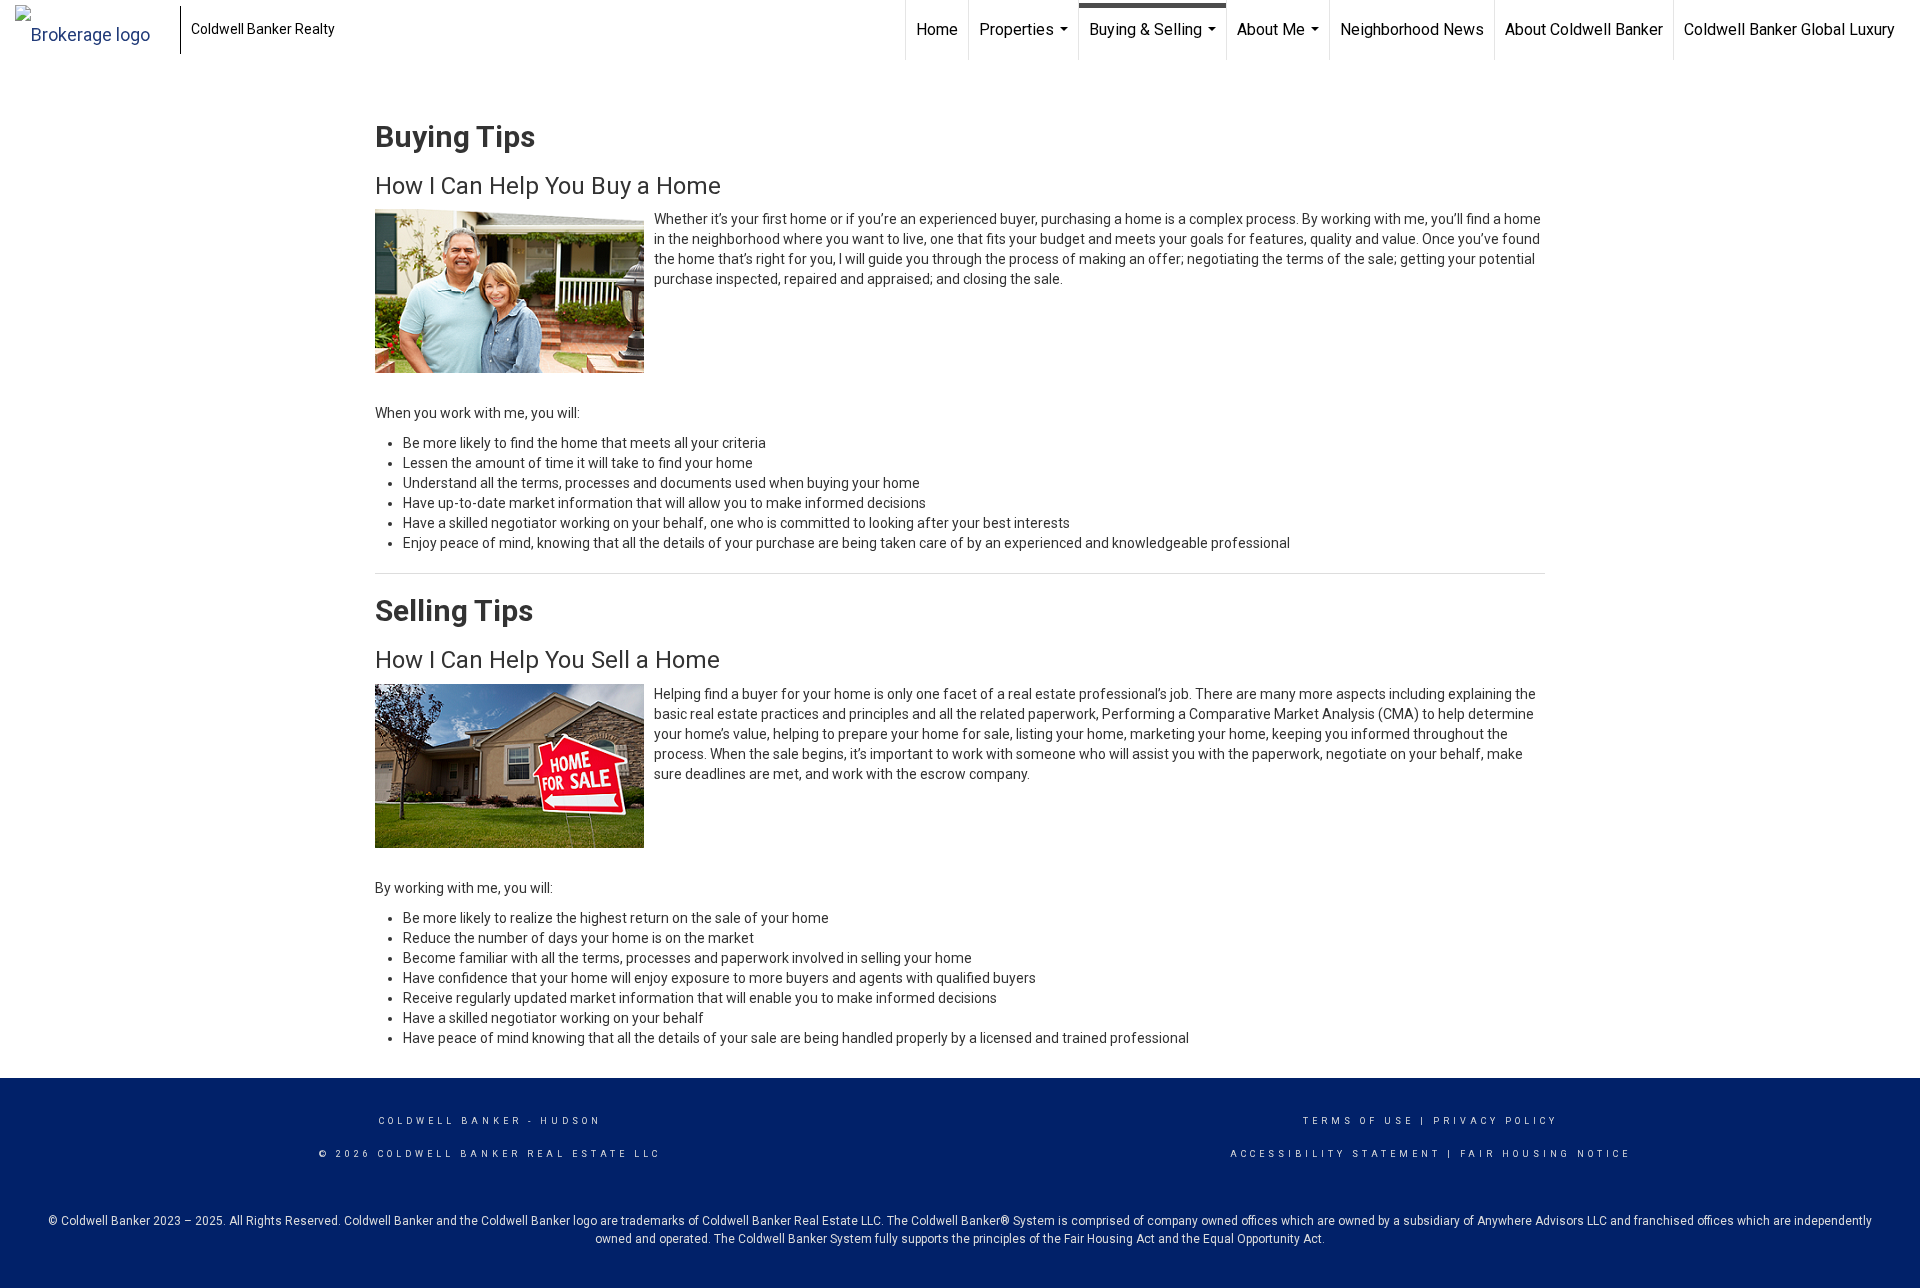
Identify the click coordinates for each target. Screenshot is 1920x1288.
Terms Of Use (1358, 1121)
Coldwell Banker (450, 1121)
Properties (1026, 40)
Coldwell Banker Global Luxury (1789, 29)
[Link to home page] (92, 30)
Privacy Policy (1495, 1121)
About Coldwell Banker (1584, 29)
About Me (1280, 40)
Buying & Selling (1155, 40)
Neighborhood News (1412, 29)
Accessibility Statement (1335, 1154)
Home (937, 29)
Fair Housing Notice (1545, 1154)
